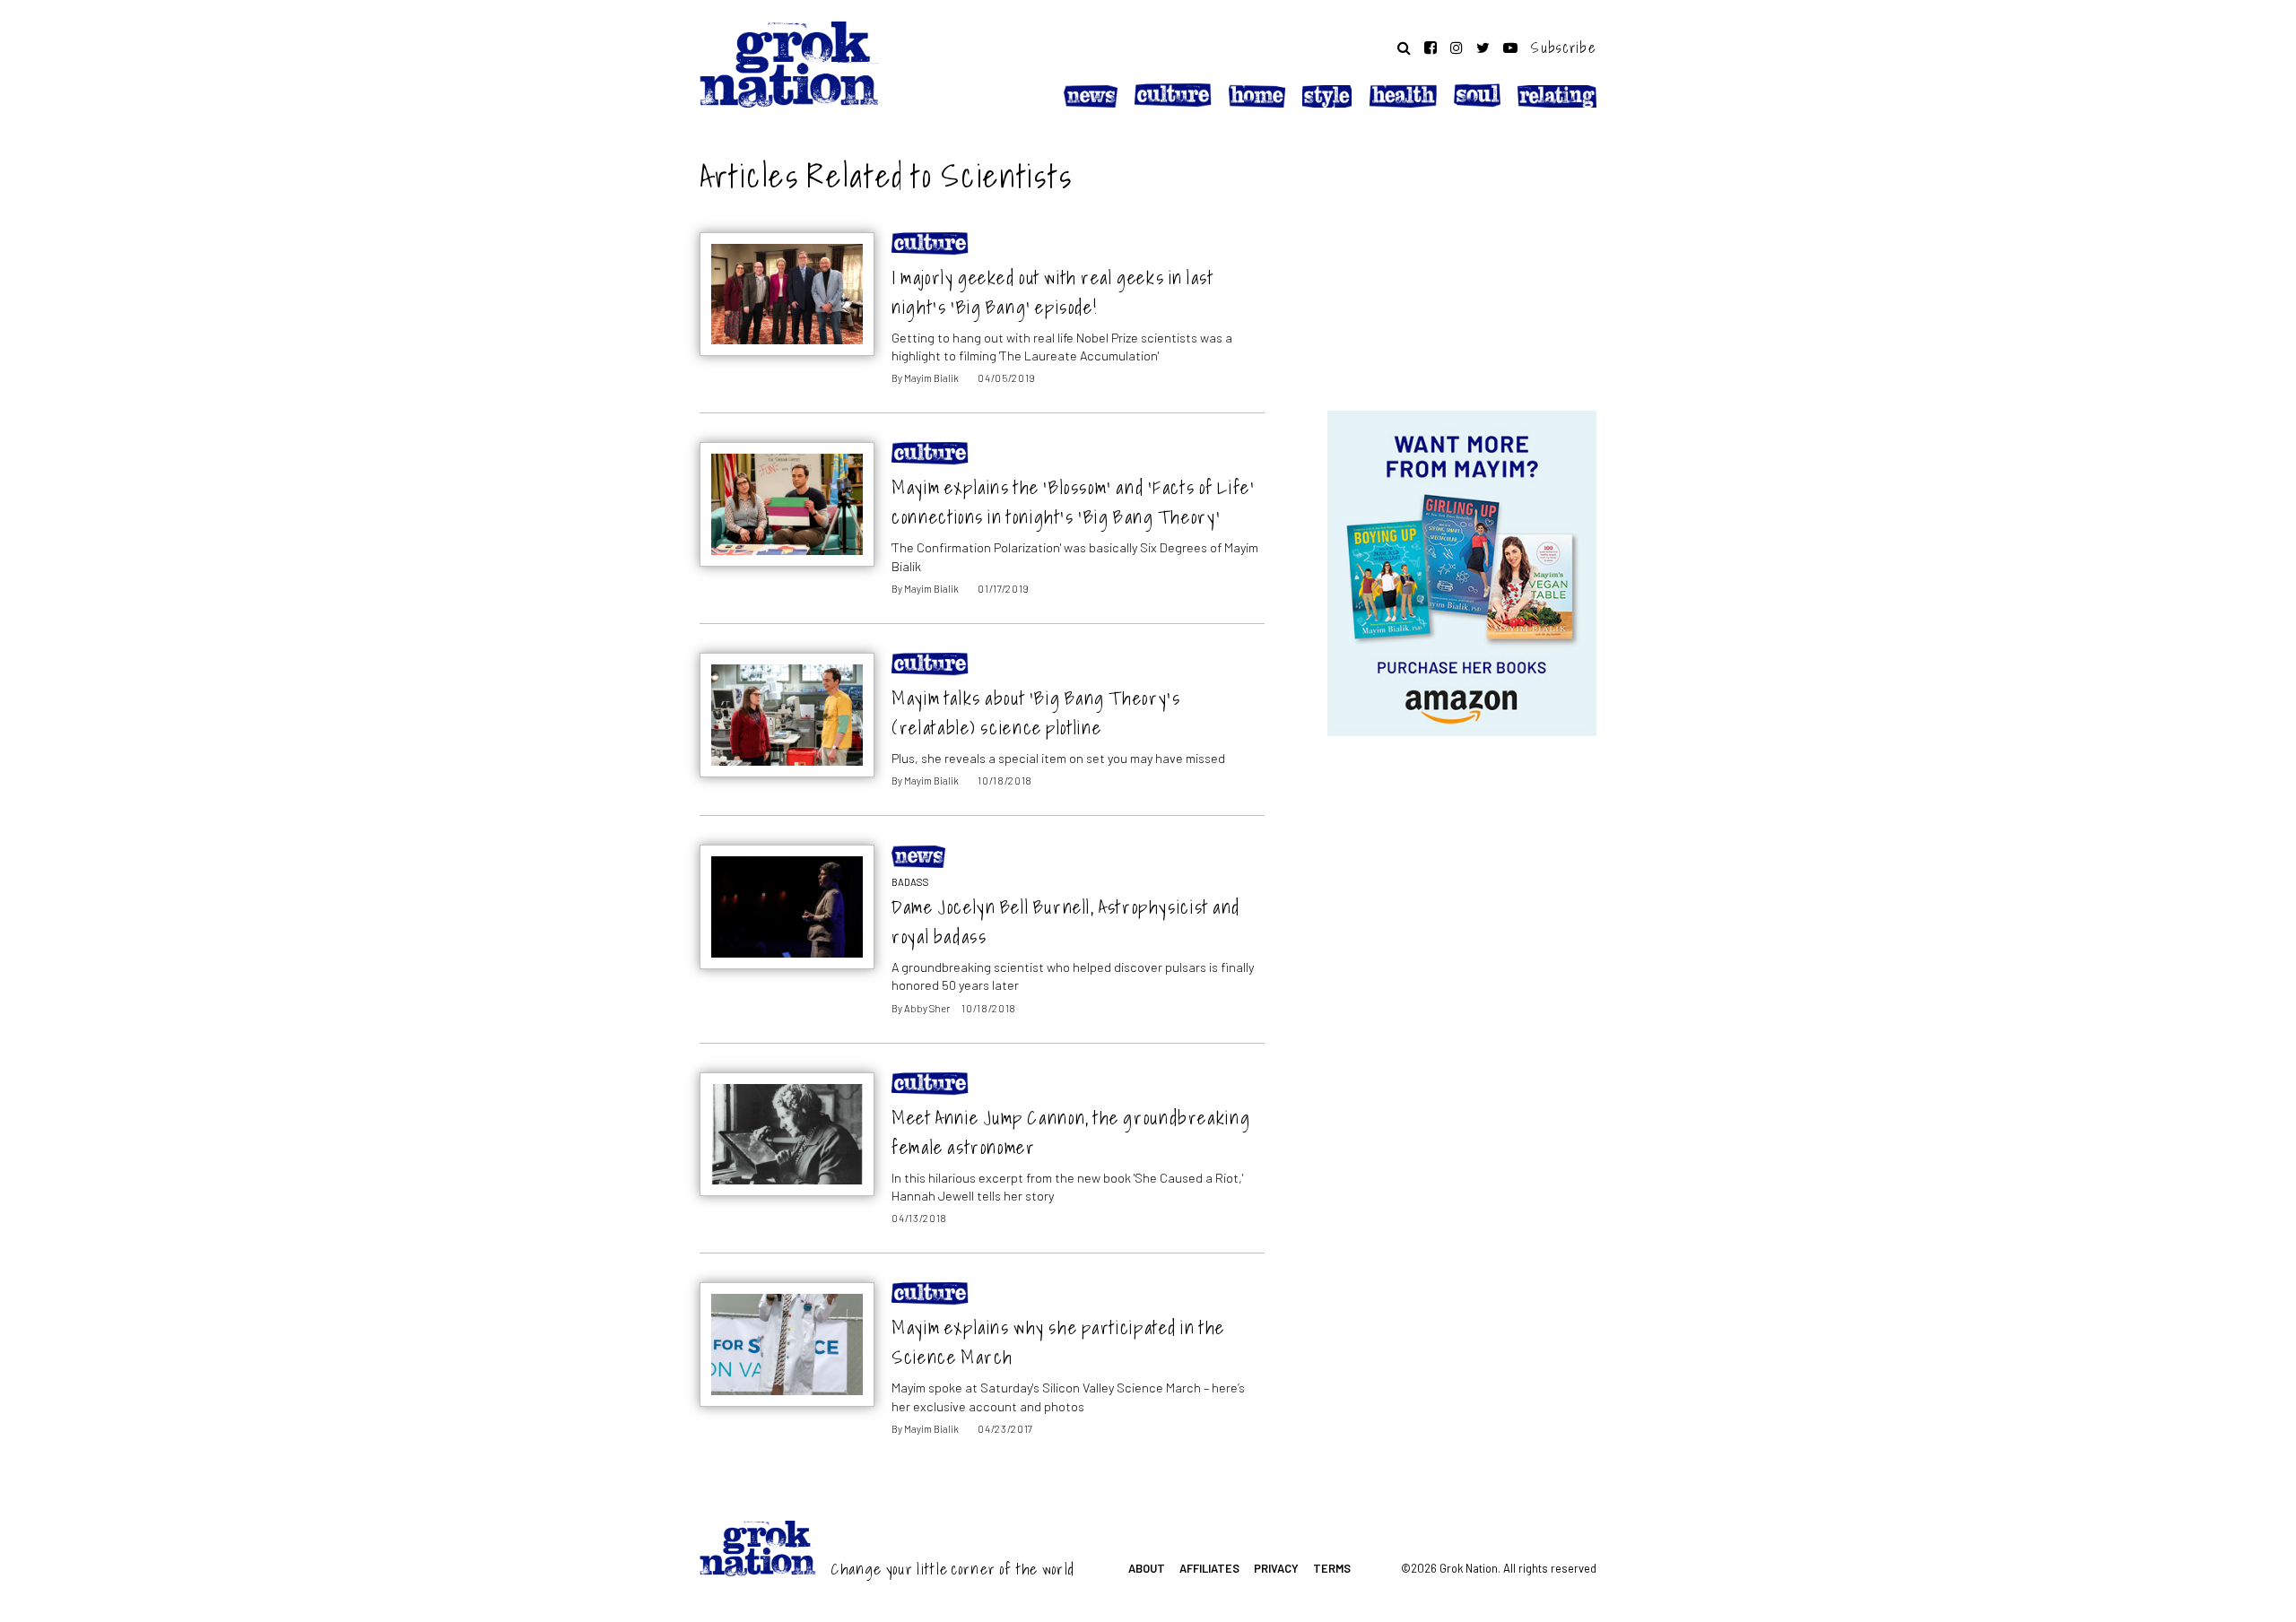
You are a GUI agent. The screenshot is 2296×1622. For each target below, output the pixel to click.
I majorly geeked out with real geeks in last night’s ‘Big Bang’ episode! (1052, 292)
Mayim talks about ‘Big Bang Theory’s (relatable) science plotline (1036, 713)
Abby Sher (927, 1008)
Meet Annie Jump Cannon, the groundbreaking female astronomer (1071, 1132)
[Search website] (1404, 48)
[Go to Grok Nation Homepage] (789, 65)
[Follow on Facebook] (1431, 48)
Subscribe (1564, 48)
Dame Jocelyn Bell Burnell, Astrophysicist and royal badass (1066, 922)
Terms (1332, 1568)
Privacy (1276, 1568)
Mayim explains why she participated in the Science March (1058, 1342)
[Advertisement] (1462, 263)
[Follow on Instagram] (1457, 48)
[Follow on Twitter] (1483, 48)
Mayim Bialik (931, 378)
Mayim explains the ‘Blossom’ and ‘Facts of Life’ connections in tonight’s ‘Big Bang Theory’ (1073, 502)
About (1147, 1568)
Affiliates (1209, 1568)
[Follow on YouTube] (1510, 48)
